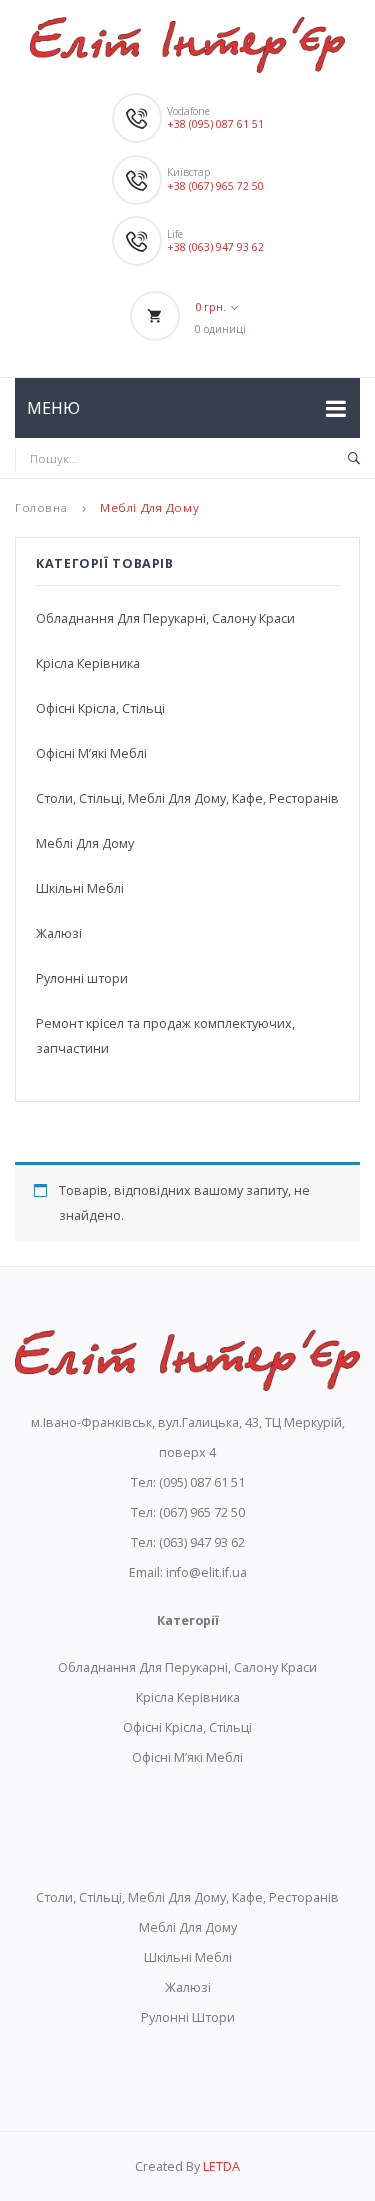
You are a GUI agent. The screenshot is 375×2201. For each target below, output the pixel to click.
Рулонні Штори (188, 2017)
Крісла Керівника (88, 663)
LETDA (221, 2166)
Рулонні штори (82, 978)
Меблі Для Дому (85, 843)
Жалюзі (59, 933)
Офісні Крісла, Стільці (100, 708)
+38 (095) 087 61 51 (215, 124)
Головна (41, 507)
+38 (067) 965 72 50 (215, 186)
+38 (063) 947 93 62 (215, 247)
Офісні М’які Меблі (91, 753)
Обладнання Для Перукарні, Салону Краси (165, 618)
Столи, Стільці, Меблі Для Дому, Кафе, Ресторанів (187, 798)
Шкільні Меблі (80, 888)
